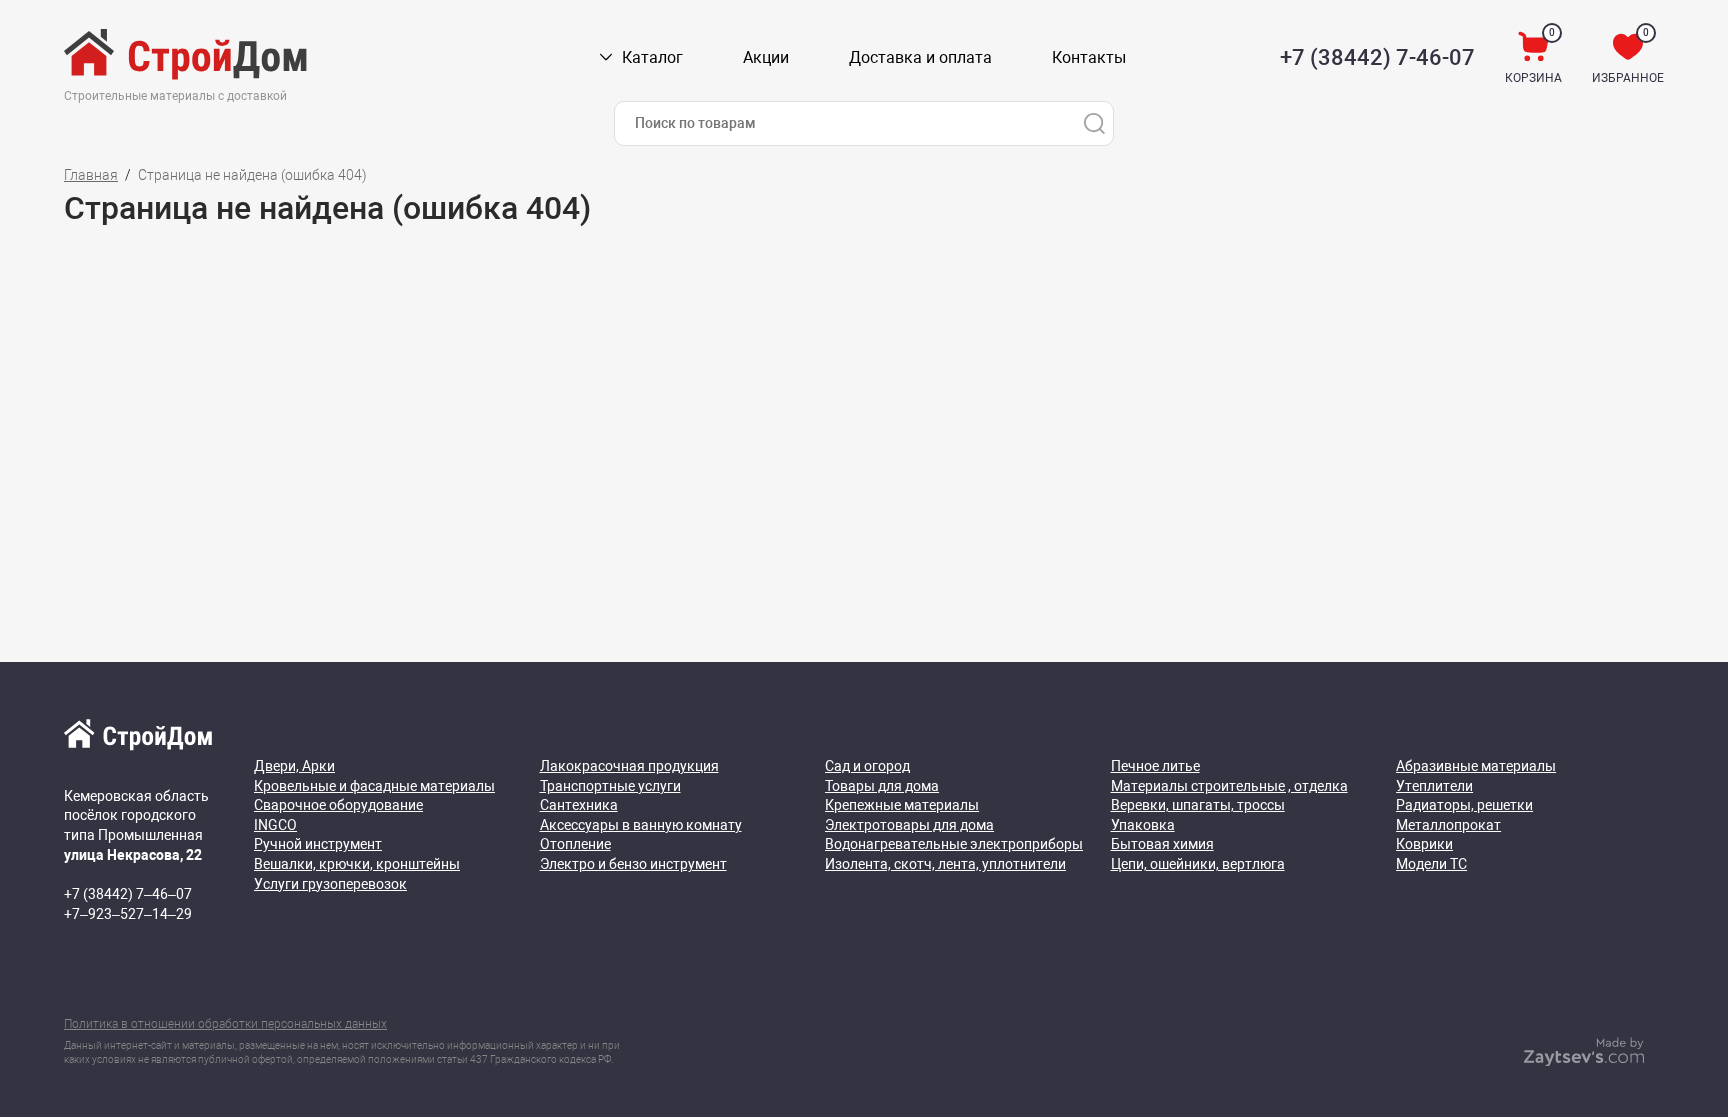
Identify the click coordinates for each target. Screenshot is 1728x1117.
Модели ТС (1431, 864)
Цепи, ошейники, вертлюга (1198, 864)
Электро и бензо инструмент (633, 864)
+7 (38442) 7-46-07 (1377, 57)
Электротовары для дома (909, 825)
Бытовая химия (1162, 844)
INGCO (275, 825)
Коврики (1424, 844)
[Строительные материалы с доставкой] (187, 58)
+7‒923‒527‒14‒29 (128, 914)
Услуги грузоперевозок (330, 884)
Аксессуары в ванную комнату (641, 825)
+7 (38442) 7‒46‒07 (128, 894)
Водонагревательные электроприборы (954, 844)
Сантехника (579, 805)
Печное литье (1155, 766)
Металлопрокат (1448, 825)
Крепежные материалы (902, 805)
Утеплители (1434, 786)
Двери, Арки (294, 766)
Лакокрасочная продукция (629, 766)
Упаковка (1143, 825)
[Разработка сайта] (1584, 1061)
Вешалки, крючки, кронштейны (357, 864)
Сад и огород (867, 766)
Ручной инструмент (318, 844)
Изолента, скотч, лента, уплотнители (945, 864)
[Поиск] (1094, 123)
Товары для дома (882, 786)
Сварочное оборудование (338, 805)
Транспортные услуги (610, 786)
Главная (91, 175)
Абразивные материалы (1476, 766)
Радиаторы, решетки (1464, 805)
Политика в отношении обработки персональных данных (225, 1024)
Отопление (575, 844)
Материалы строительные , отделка (1229, 786)
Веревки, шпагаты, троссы (1198, 805)
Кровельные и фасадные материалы (374, 786)
